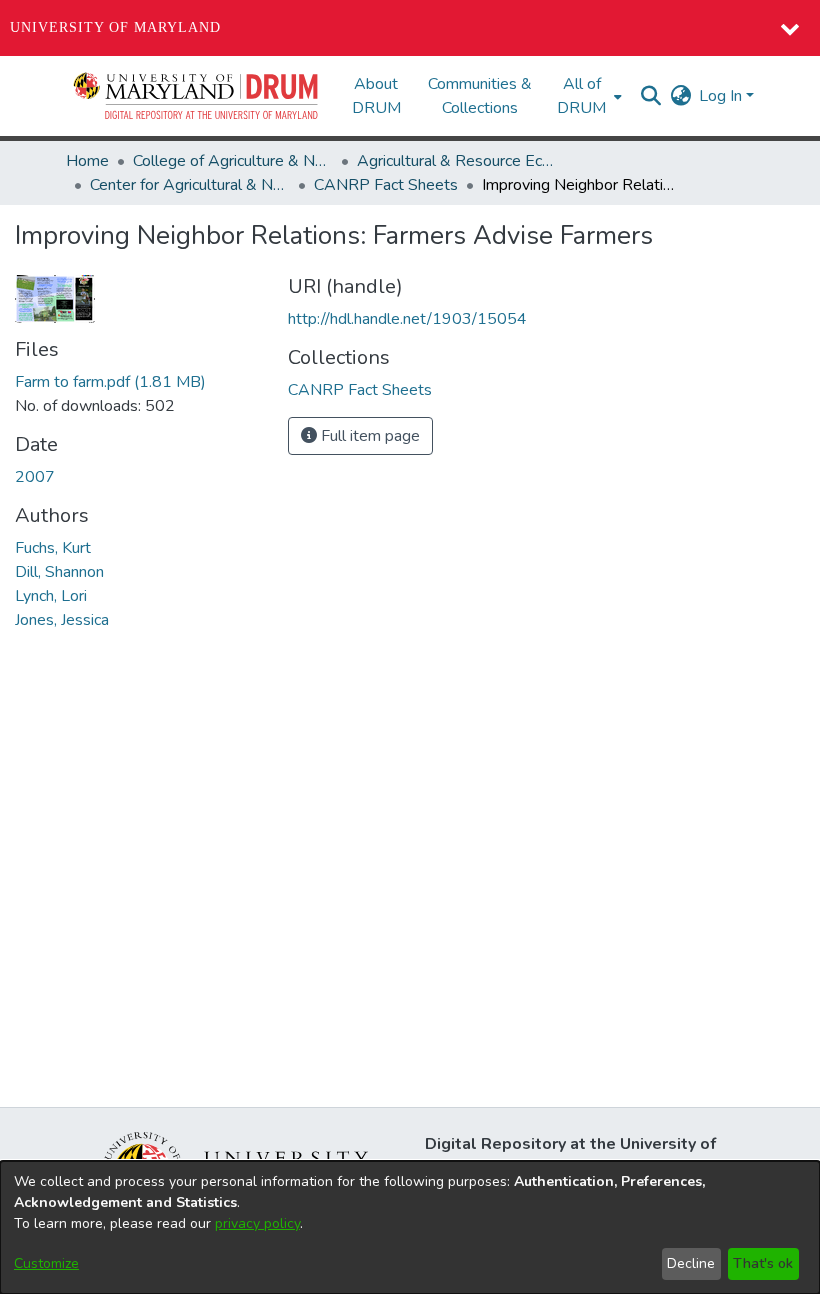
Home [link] (87, 161)
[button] (197, 96)
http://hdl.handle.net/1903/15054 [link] (407, 319)
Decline (691, 1263)
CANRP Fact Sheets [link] (386, 185)
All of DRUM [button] (581, 96)
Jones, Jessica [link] (62, 620)
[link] (110, 382)
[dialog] (410, 1227)
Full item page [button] (368, 436)
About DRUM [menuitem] (376, 96)
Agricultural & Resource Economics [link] (457, 161)
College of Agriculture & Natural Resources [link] (233, 161)
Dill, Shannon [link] (59, 572)
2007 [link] (35, 477)
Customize (46, 1263)
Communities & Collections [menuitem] (480, 96)
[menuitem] (587, 96)
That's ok (763, 1263)
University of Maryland (115, 27)
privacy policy (257, 1223)
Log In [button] (722, 96)
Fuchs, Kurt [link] (53, 548)
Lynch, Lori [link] (51, 596)
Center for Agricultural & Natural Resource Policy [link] (190, 185)
